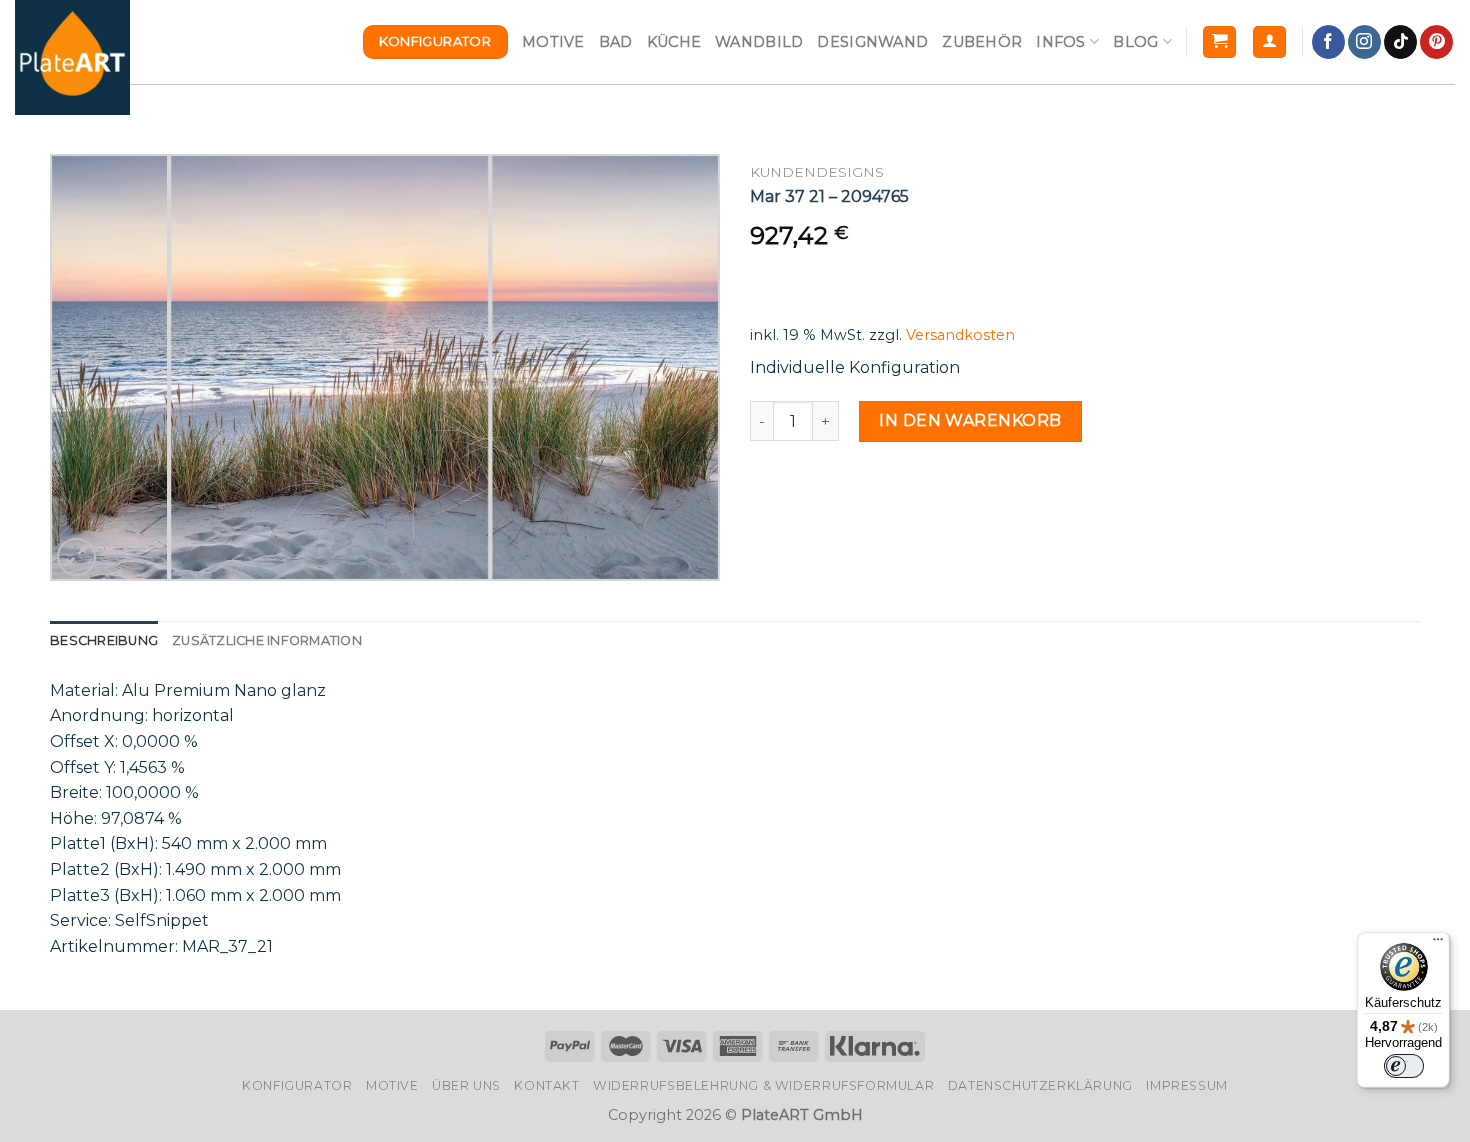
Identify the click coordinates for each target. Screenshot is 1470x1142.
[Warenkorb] (1219, 42)
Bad (616, 42)
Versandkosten (960, 335)
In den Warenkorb (970, 420)
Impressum (1187, 1085)
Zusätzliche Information (267, 640)
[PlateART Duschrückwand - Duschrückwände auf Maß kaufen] (72, 57)
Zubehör (982, 42)
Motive (553, 42)
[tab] (104, 641)
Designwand (872, 42)
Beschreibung (104, 640)
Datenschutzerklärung (1040, 1085)
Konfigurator (297, 1085)
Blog (1135, 42)
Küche (674, 42)
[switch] (1404, 1066)
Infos (1060, 42)
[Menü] (1438, 944)
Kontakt (546, 1085)
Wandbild (759, 42)
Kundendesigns (817, 172)
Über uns (466, 1085)
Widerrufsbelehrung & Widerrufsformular (763, 1085)
